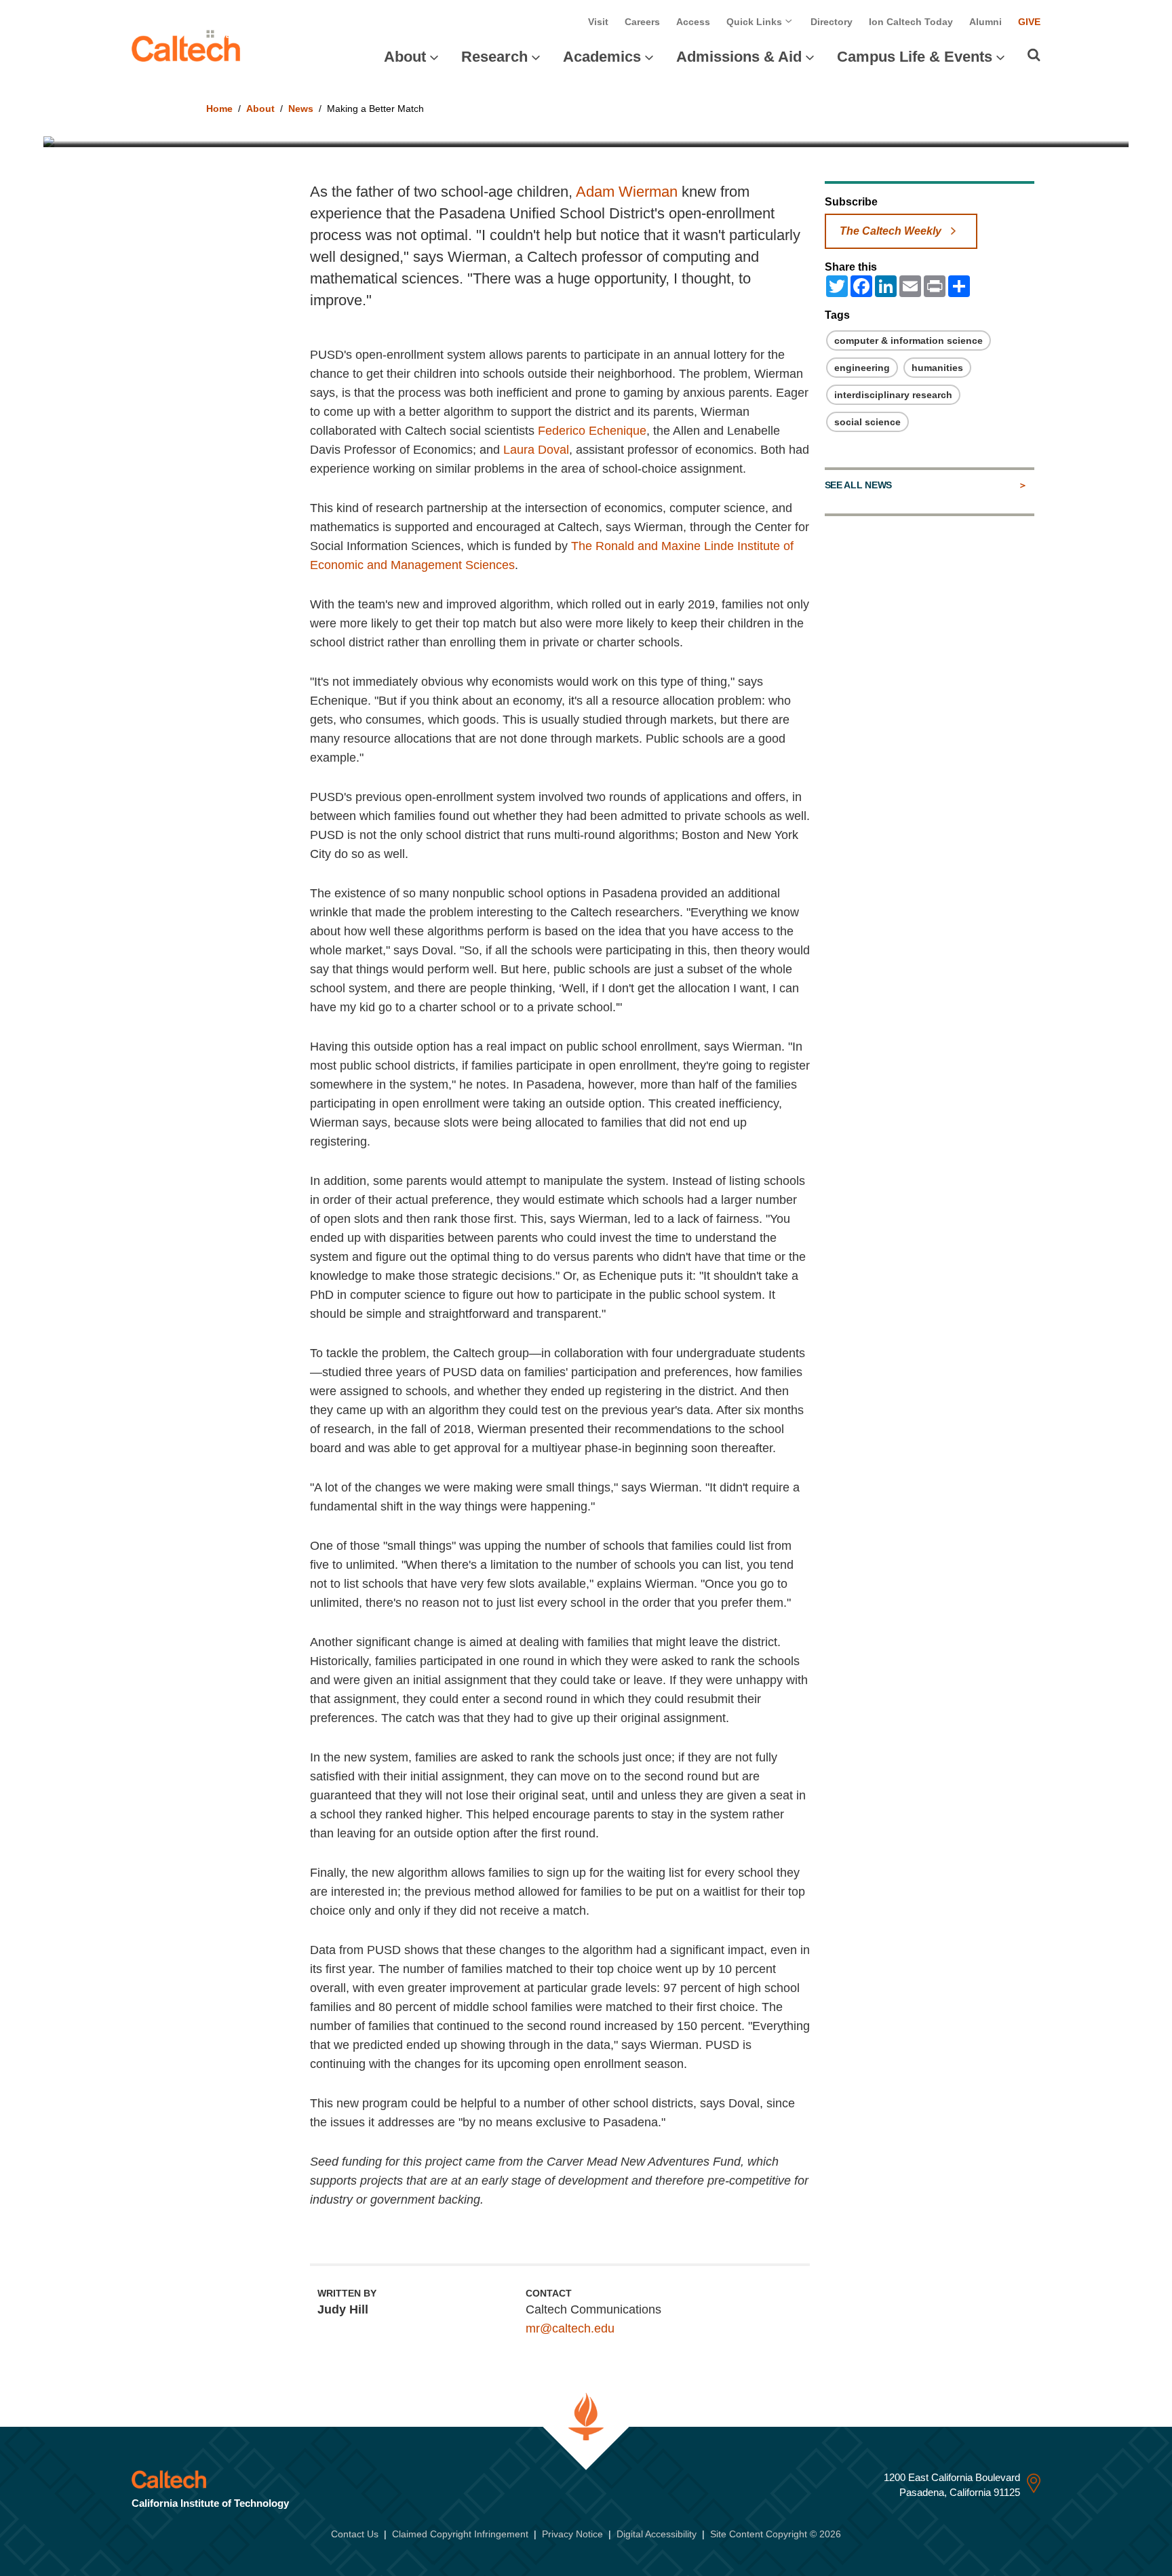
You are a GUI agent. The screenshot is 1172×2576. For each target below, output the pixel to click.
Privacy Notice (572, 2534)
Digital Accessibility (657, 2534)
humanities (937, 368)
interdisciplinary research (893, 395)
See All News (858, 485)
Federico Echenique (592, 431)
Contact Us (355, 2534)
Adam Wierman (627, 192)
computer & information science (909, 340)
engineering (862, 368)
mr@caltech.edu (570, 2328)
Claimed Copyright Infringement (460, 2534)
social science (867, 422)
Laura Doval (536, 450)
